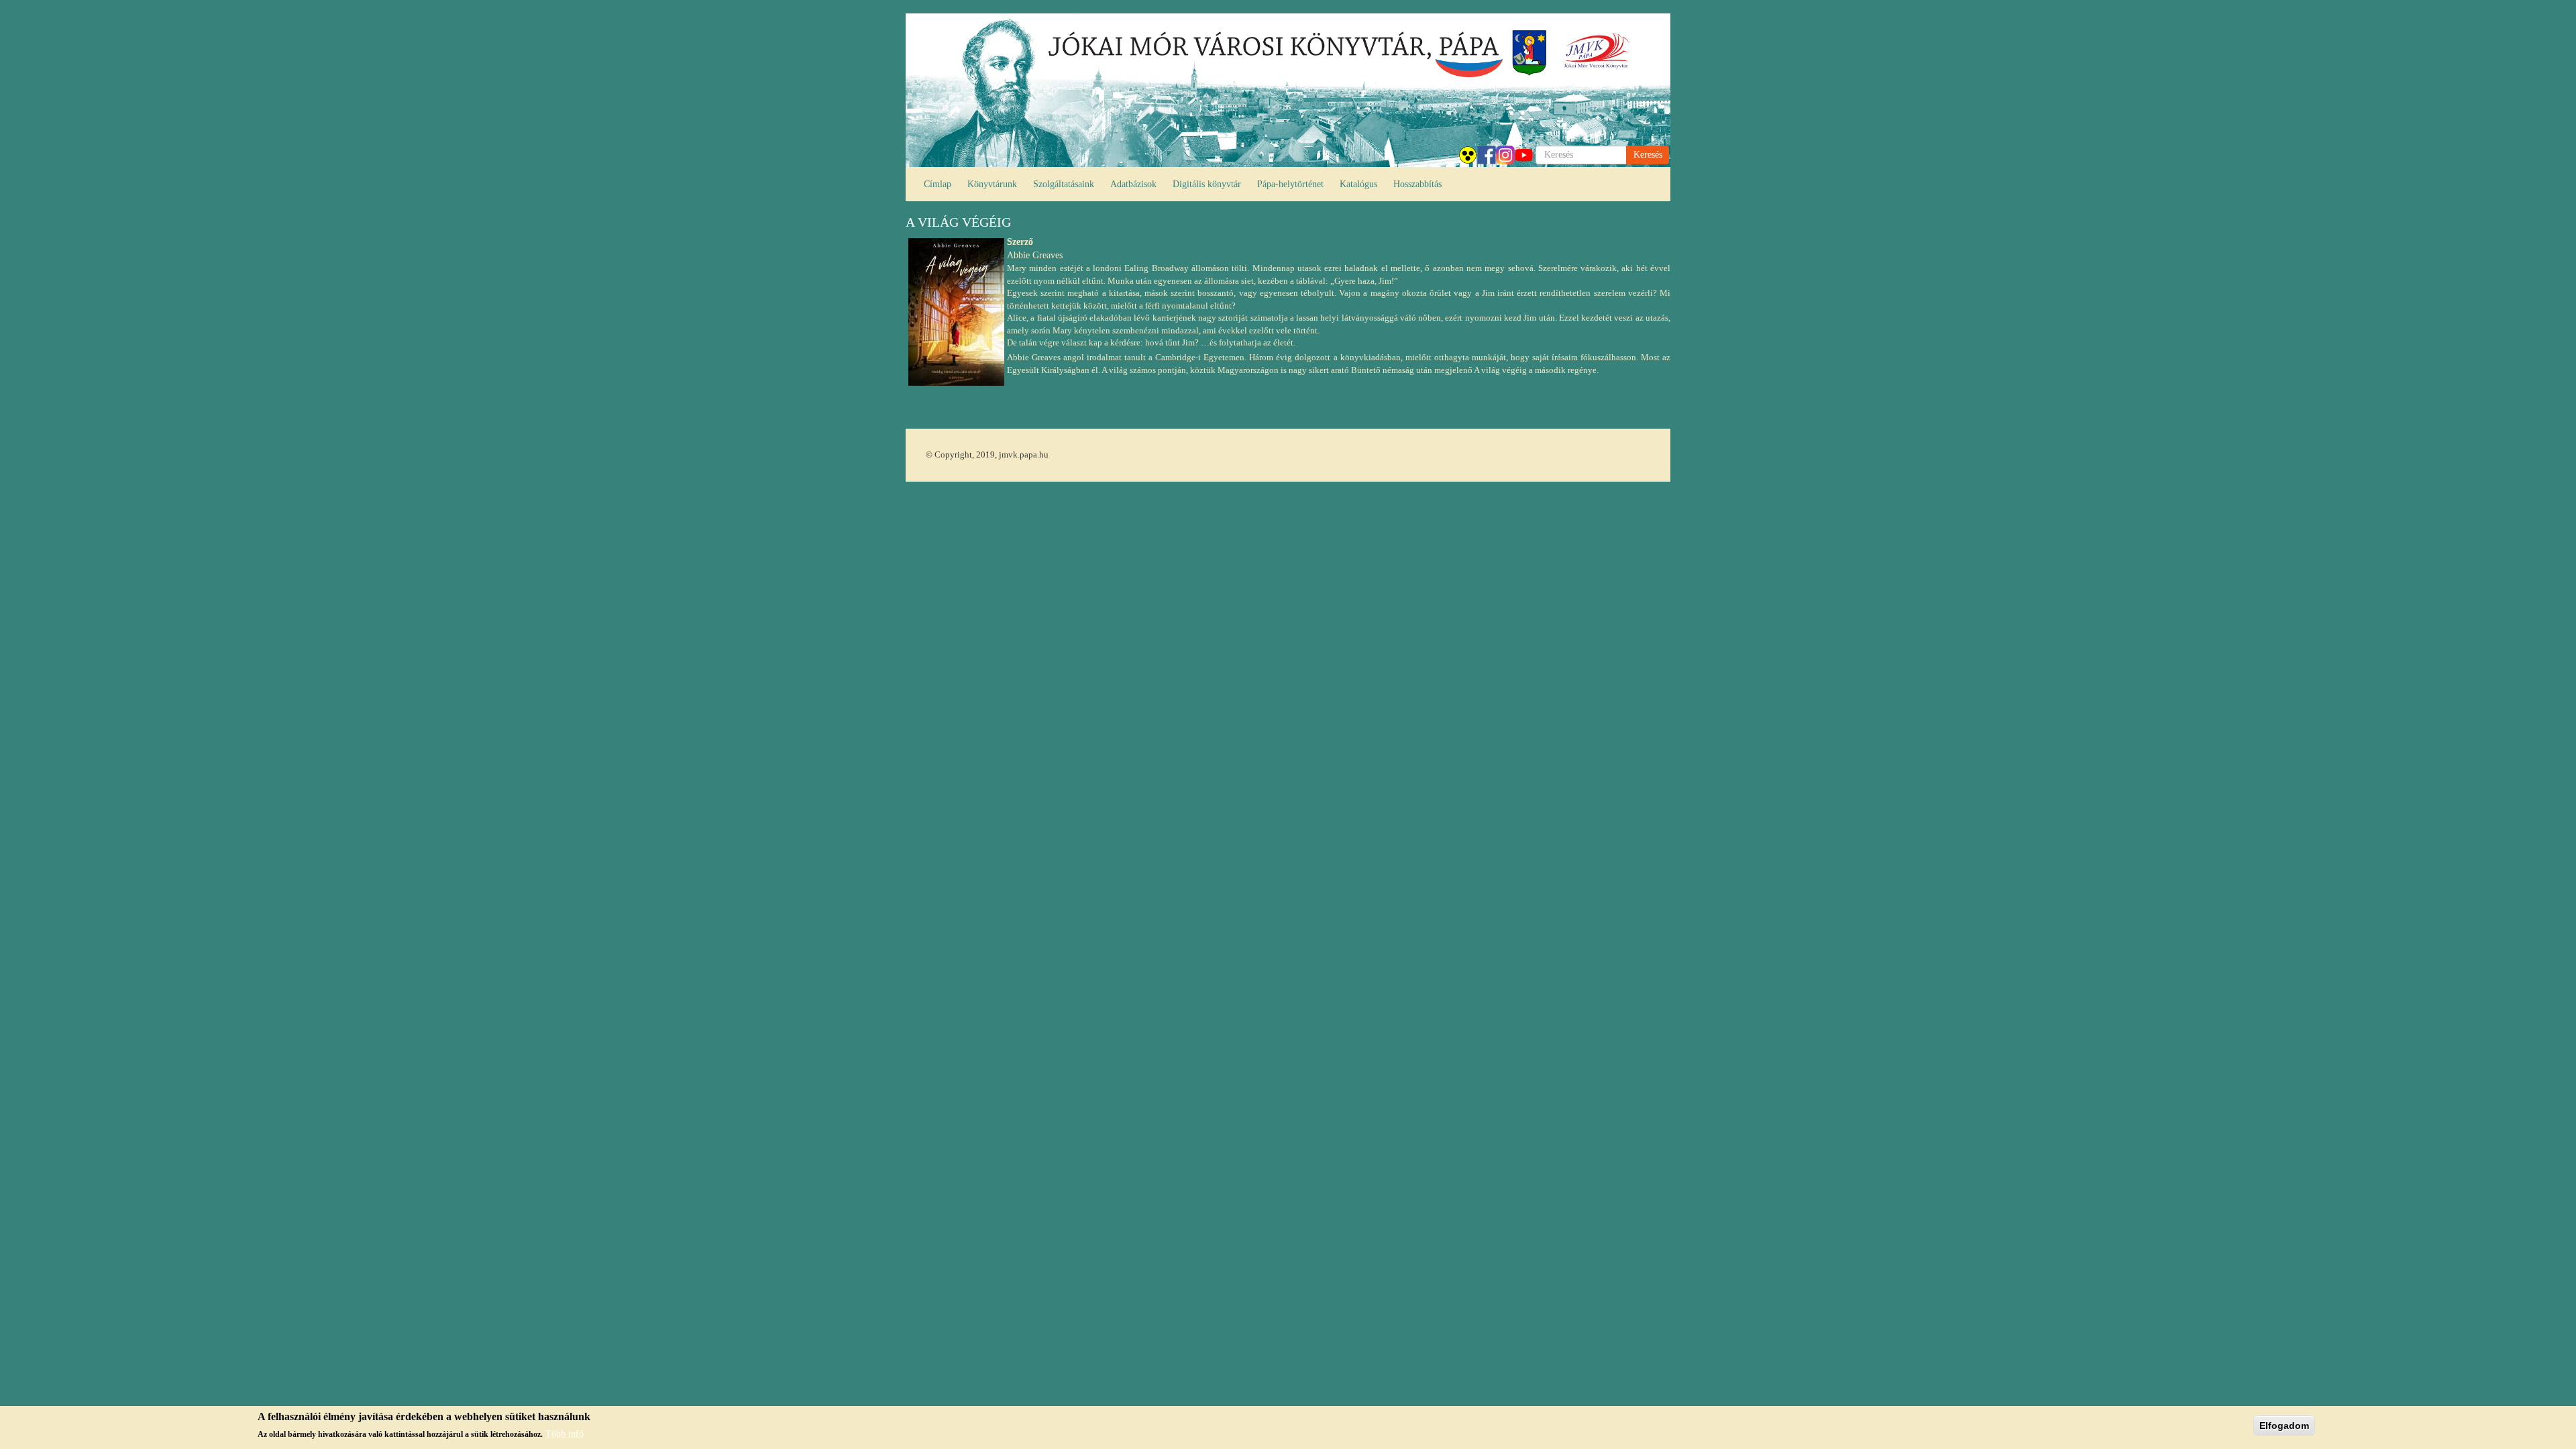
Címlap (937, 184)
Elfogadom (2284, 1426)
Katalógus (1358, 184)
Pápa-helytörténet (1290, 184)
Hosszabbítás (1417, 184)
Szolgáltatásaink (1064, 184)
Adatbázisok (1133, 184)
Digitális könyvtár (1207, 184)
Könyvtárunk (992, 184)
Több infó (565, 1434)
